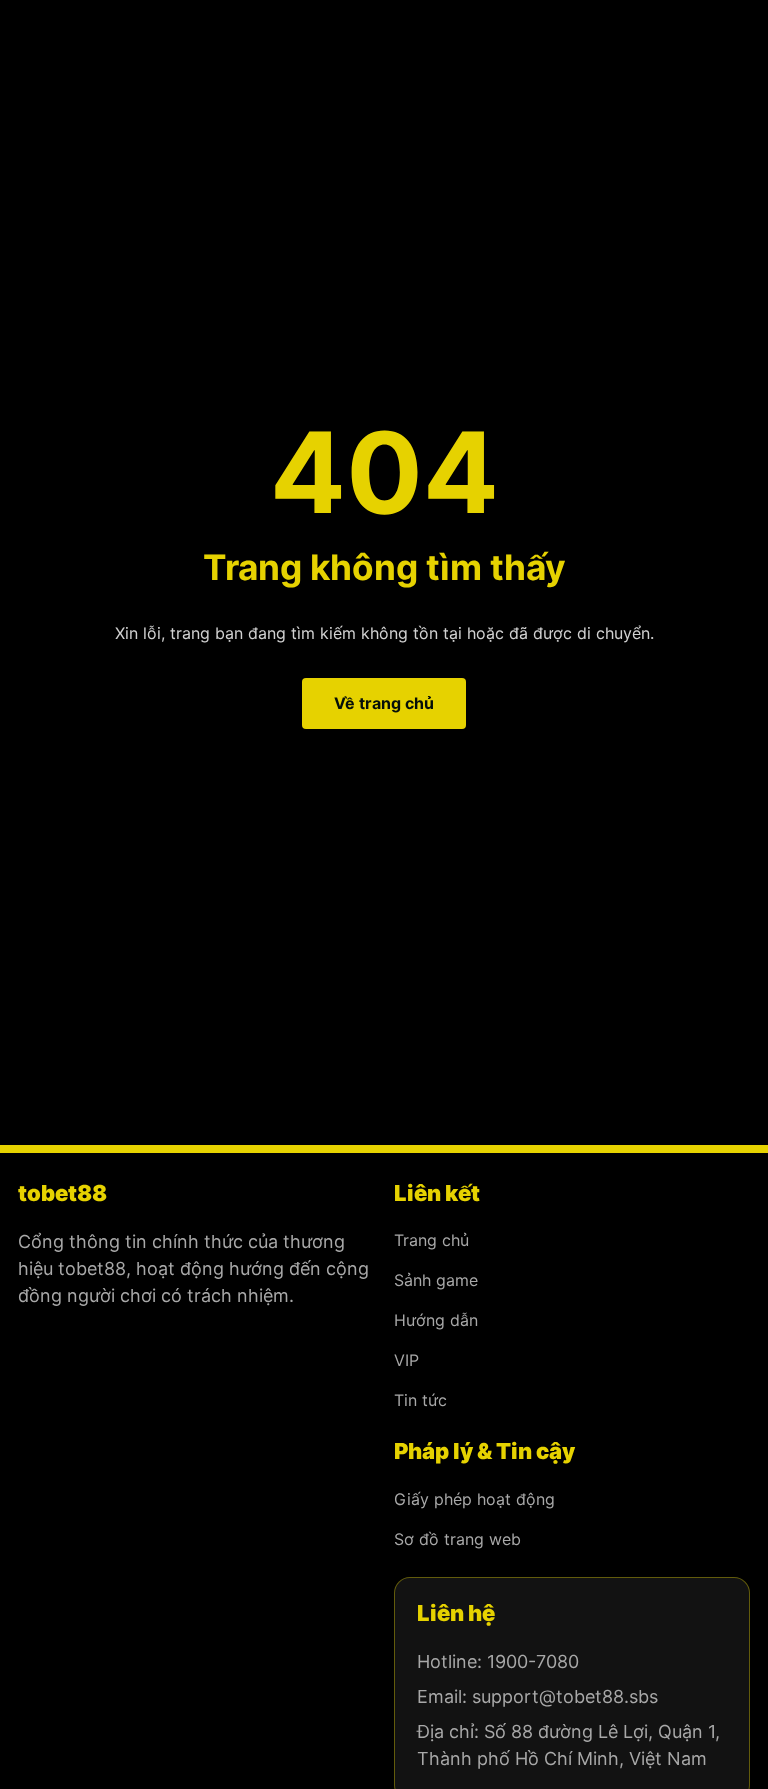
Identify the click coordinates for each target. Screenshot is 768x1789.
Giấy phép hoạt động (474, 1499)
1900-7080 (533, 1661)
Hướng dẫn (436, 1320)
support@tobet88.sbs (565, 1696)
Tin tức (420, 1400)
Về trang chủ (384, 703)
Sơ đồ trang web (457, 1539)
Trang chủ (431, 1240)
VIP (406, 1360)
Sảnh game (436, 1280)
